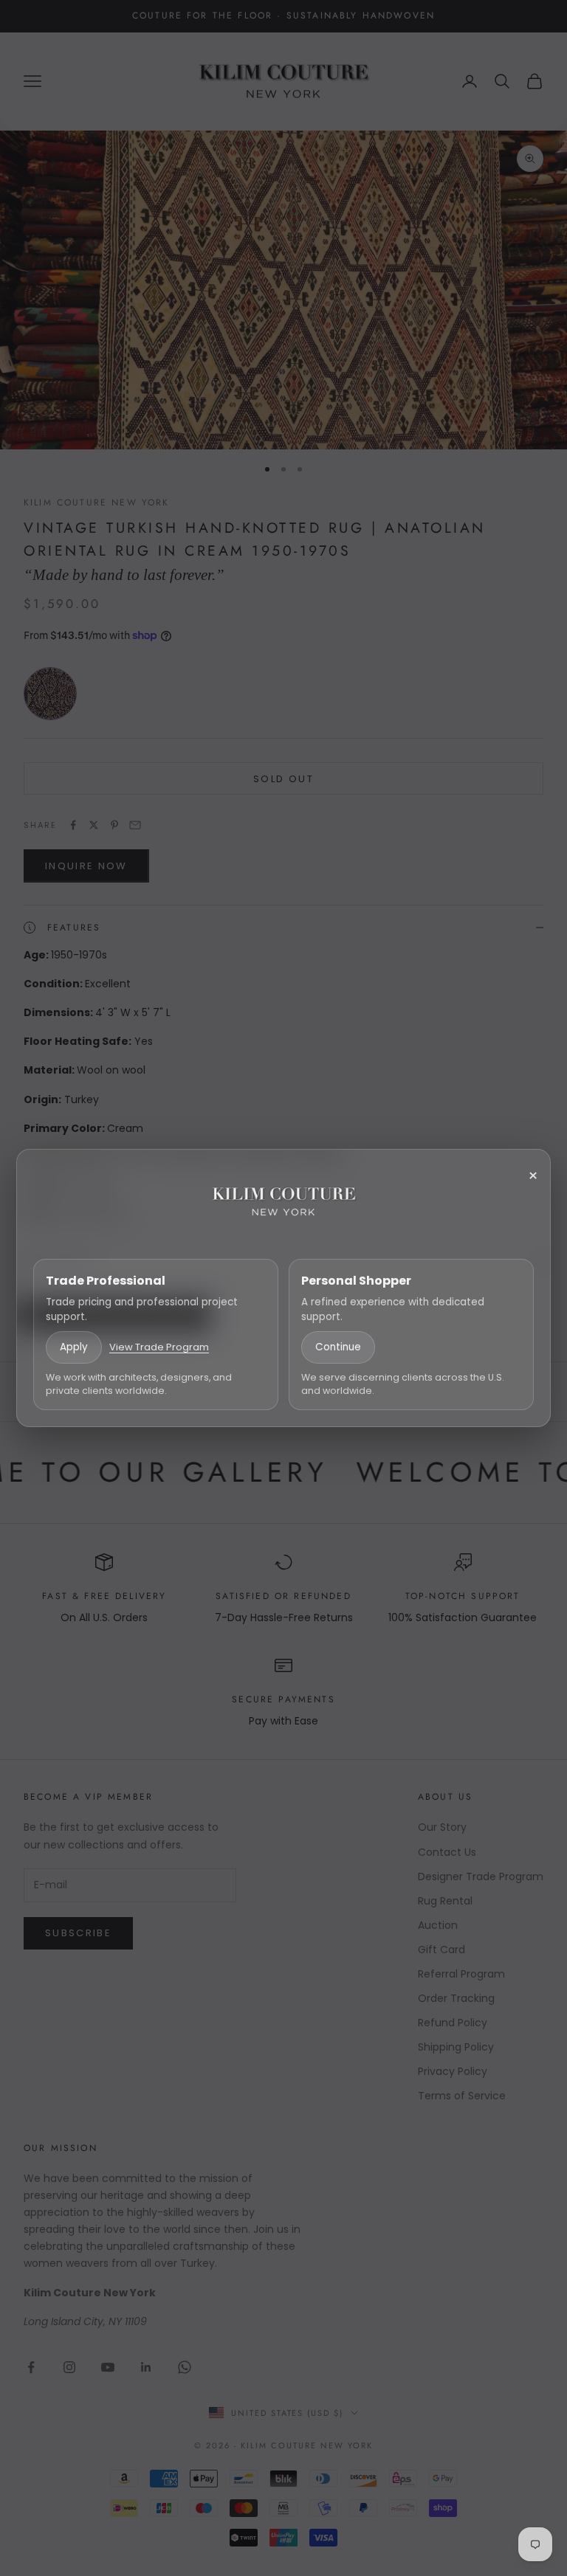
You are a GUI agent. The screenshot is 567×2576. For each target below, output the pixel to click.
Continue (338, 1347)
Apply (74, 1347)
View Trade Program (159, 1347)
